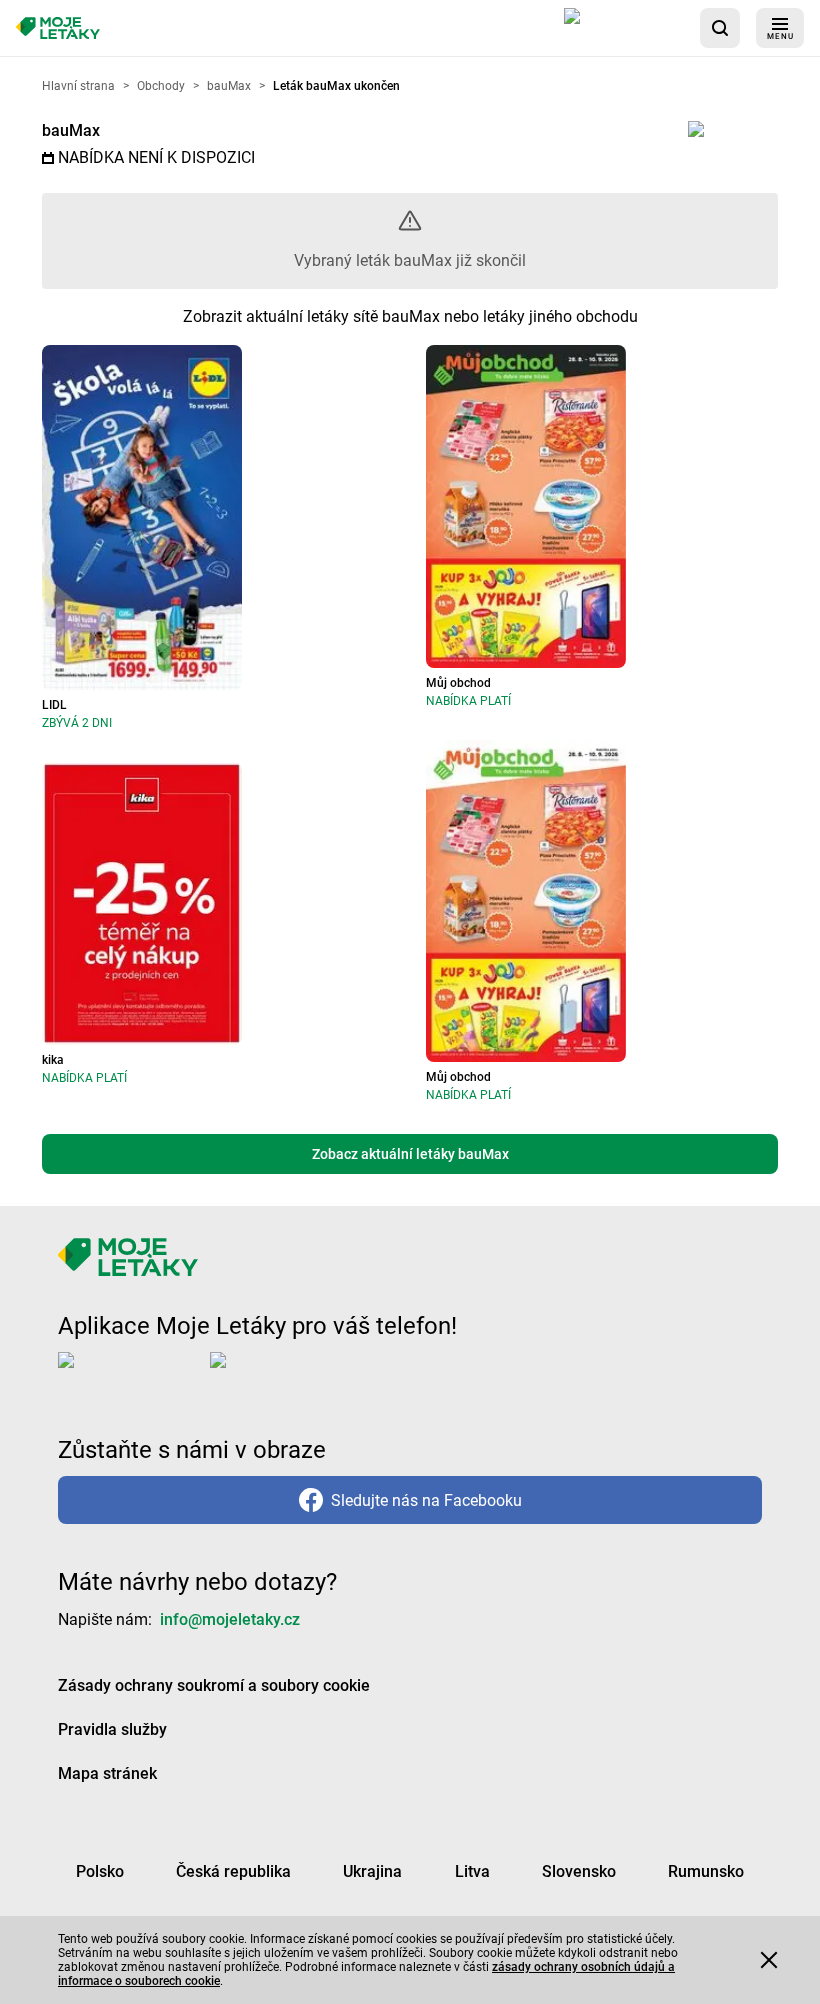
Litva (472, 1871)
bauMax (71, 130)
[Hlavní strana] (58, 28)
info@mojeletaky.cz (230, 1619)
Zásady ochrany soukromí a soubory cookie (214, 1685)
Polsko (100, 1871)
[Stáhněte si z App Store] (624, 28)
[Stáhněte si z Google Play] (290, 1376)
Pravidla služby (112, 1729)
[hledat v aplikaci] (720, 28)
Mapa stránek (107, 1773)
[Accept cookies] (769, 1960)
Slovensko (579, 1871)
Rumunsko (706, 1871)
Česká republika (233, 1871)
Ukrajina (372, 1871)
